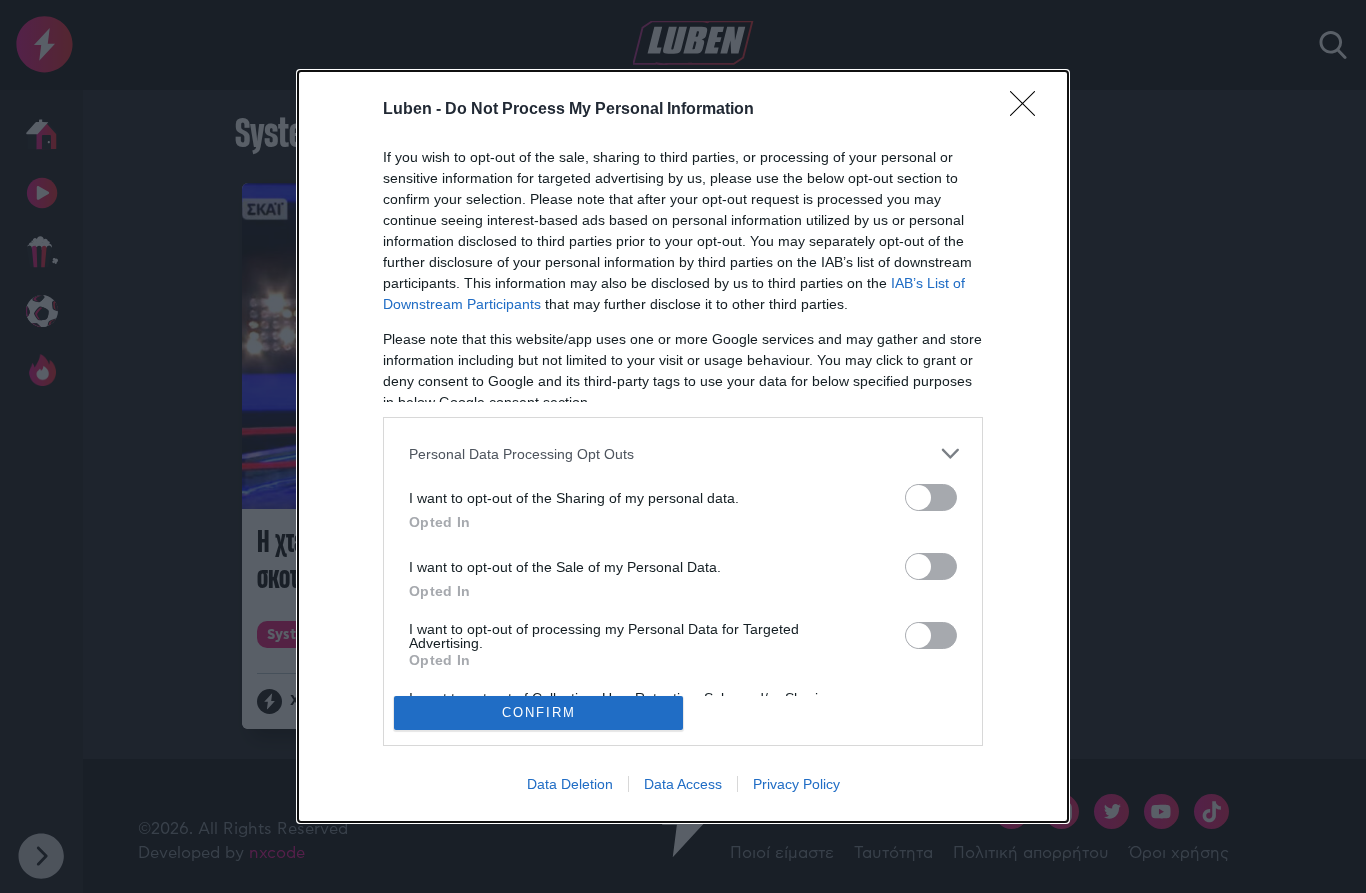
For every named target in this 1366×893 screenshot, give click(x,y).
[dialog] (683, 446)
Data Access (683, 784)
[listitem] (683, 453)
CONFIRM (539, 712)
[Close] (1029, 110)
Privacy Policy (796, 784)
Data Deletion (570, 784)
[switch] (931, 497)
